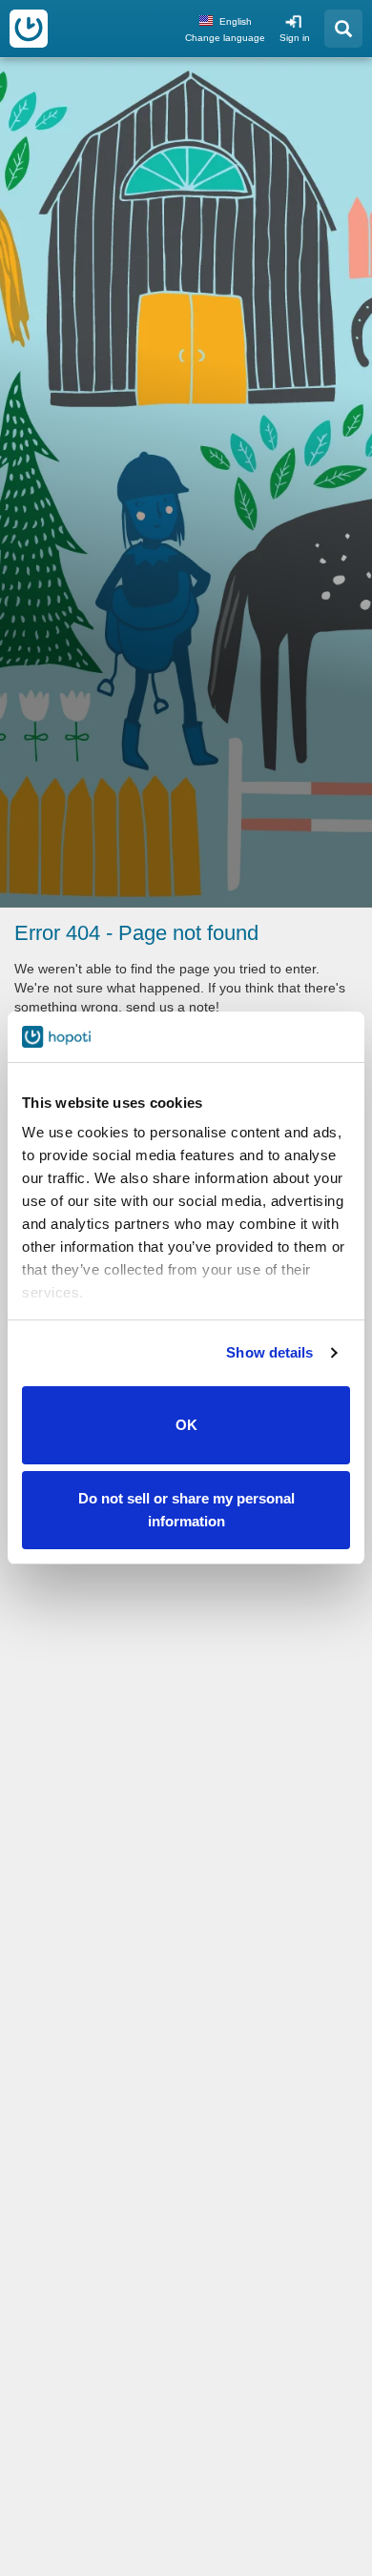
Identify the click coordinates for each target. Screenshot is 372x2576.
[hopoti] (29, 29)
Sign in (295, 38)
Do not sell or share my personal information (186, 1510)
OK (186, 1425)
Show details (269, 1352)
